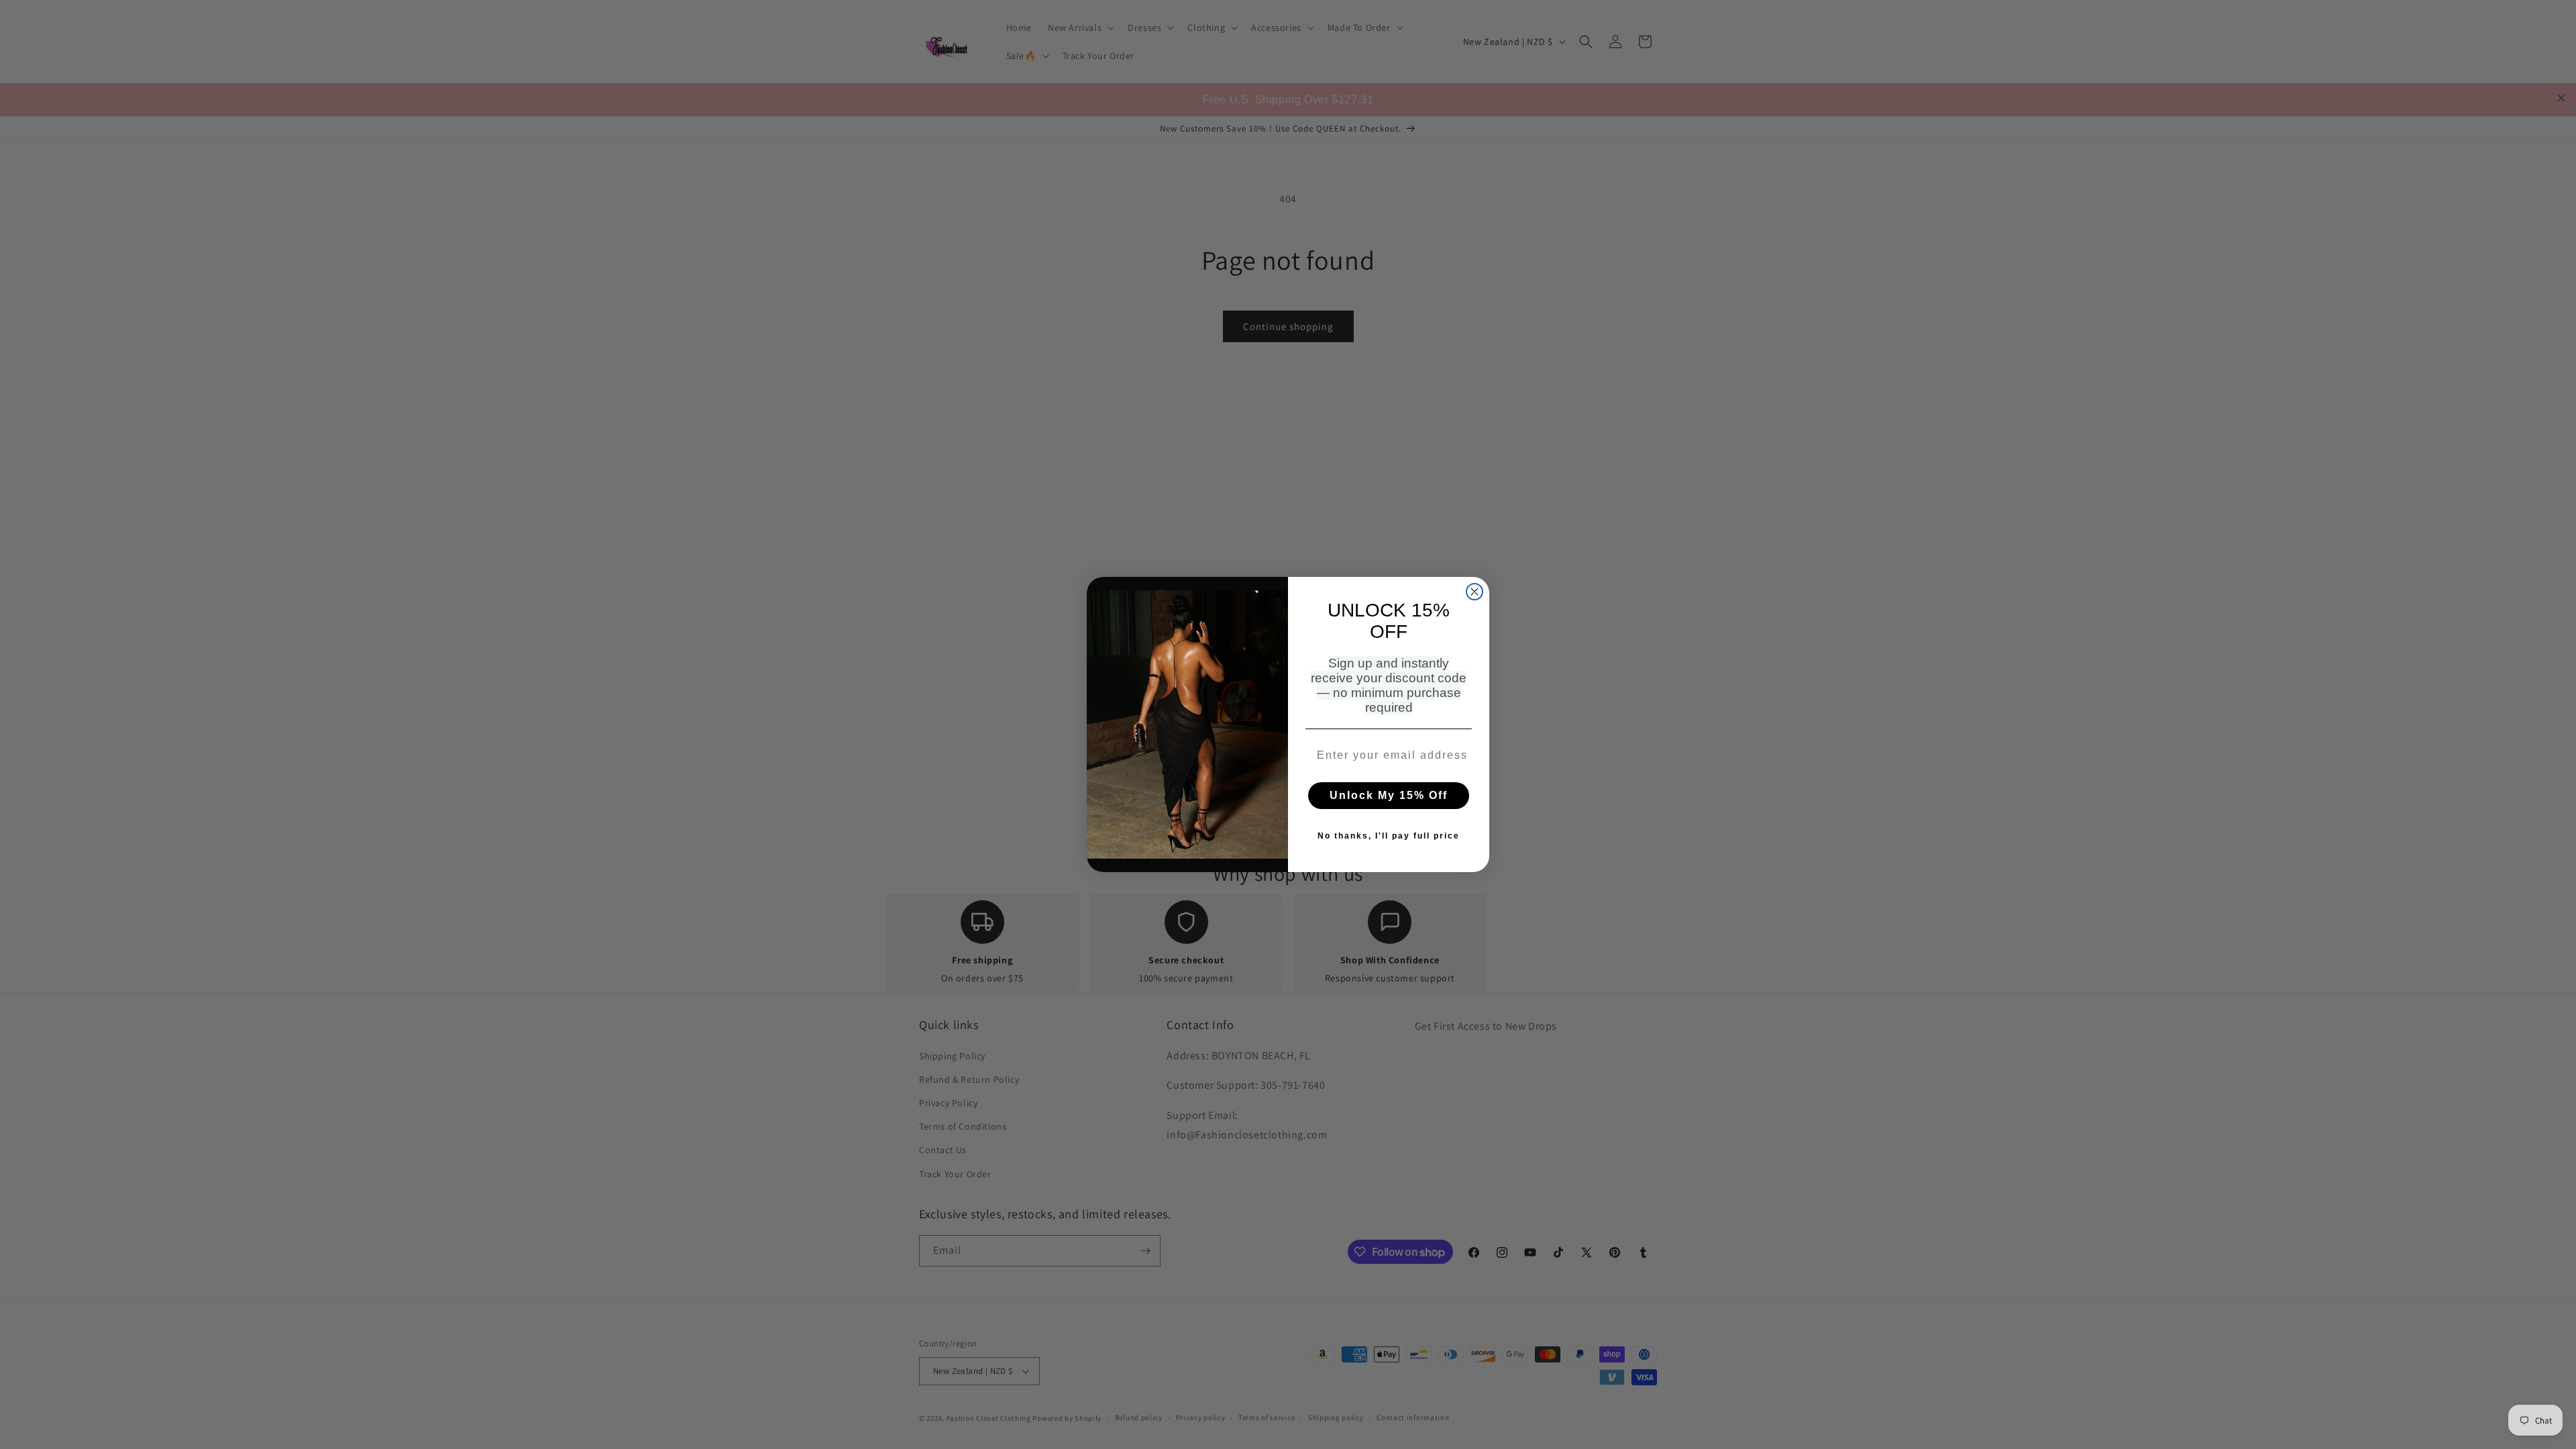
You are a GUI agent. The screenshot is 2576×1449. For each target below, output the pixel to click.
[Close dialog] (1474, 592)
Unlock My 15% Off (1389, 795)
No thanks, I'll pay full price (1389, 836)
